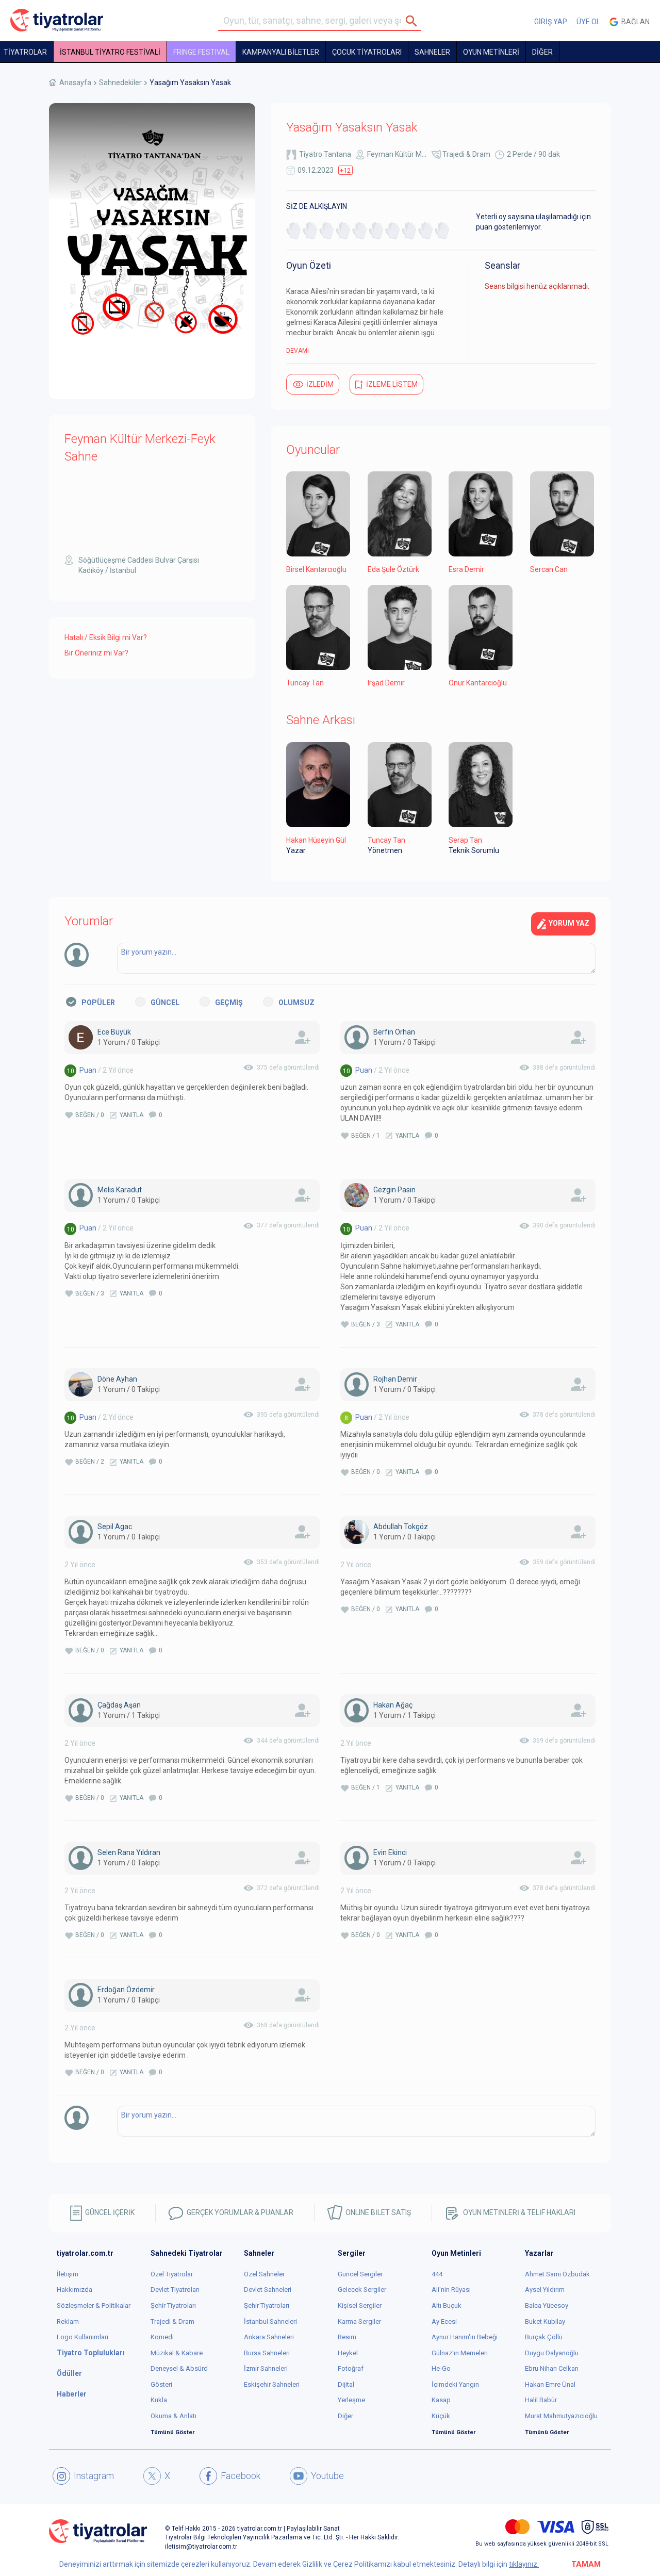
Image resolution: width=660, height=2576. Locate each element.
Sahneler (432, 52)
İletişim (68, 2274)
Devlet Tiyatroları (175, 2290)
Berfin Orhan (394, 1032)
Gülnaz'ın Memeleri (460, 2353)
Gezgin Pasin (394, 1190)
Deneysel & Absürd (179, 2368)
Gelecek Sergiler (362, 2290)
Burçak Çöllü (544, 2337)
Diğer (345, 2416)
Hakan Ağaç (393, 1705)
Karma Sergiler (359, 2321)
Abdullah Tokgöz (401, 1527)
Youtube (327, 2476)
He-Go (441, 2368)
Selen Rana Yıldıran (129, 1852)
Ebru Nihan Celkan (552, 2368)
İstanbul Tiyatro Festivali (110, 52)
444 (437, 2274)
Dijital (346, 2384)
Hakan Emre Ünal (550, 2384)
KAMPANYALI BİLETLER (281, 52)
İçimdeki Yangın (455, 2384)
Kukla (159, 2400)
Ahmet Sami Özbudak (557, 2274)
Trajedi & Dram (466, 154)
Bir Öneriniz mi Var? (96, 653)
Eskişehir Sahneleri (272, 2384)
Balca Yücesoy (547, 2306)
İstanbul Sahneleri (270, 2321)
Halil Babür (541, 2400)
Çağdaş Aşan (119, 1705)
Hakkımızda (75, 2290)
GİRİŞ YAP (551, 22)
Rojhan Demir (395, 1379)
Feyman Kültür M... (397, 154)
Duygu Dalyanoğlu (552, 2353)
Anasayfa (75, 83)
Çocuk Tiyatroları (367, 52)
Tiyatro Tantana (325, 154)
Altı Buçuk (447, 2306)
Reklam (68, 2321)
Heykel (348, 2353)
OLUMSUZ (296, 1003)
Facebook (241, 2476)
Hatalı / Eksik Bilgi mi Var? (106, 637)
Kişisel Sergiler (360, 2306)
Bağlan (634, 22)
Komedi (162, 2337)
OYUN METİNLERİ (491, 52)
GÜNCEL (165, 1003)
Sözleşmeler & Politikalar (94, 2306)
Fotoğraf (351, 2368)
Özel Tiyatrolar (172, 2274)
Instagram (94, 2476)
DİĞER (542, 52)
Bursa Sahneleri (267, 2353)
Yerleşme (351, 2400)
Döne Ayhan (117, 1379)
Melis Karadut (120, 1190)
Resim (347, 2337)
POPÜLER (98, 1003)
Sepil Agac (115, 1527)
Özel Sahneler (264, 2274)
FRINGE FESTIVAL (201, 52)
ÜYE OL (588, 22)
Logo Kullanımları (82, 2337)
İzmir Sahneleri (266, 2368)
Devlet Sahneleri (268, 2290)
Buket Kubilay (545, 2321)
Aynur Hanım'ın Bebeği (465, 2337)
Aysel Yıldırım (545, 2290)
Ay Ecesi (444, 2321)
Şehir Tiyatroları (173, 2306)
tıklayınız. (524, 2564)
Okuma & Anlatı (174, 2416)
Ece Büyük (114, 1032)
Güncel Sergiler (360, 2274)
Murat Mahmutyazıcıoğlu (561, 2416)
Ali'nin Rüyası (451, 2290)
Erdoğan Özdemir (126, 1990)
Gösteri (161, 2384)
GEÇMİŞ (229, 1003)
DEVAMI (298, 351)
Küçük (441, 2416)
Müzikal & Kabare (177, 2353)
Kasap (441, 2400)
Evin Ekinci (390, 1852)
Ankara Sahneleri (269, 2337)
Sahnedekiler (120, 83)
